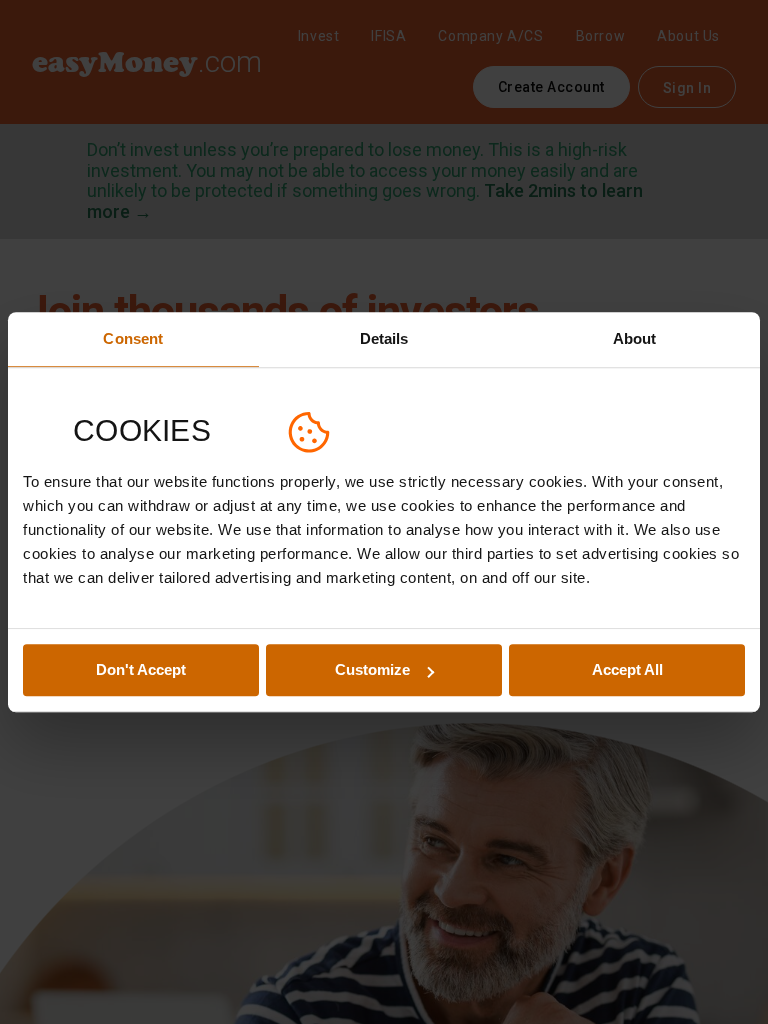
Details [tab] (384, 338)
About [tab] (635, 338)
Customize (372, 670)
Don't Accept (141, 670)
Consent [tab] (133, 338)
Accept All (627, 670)
